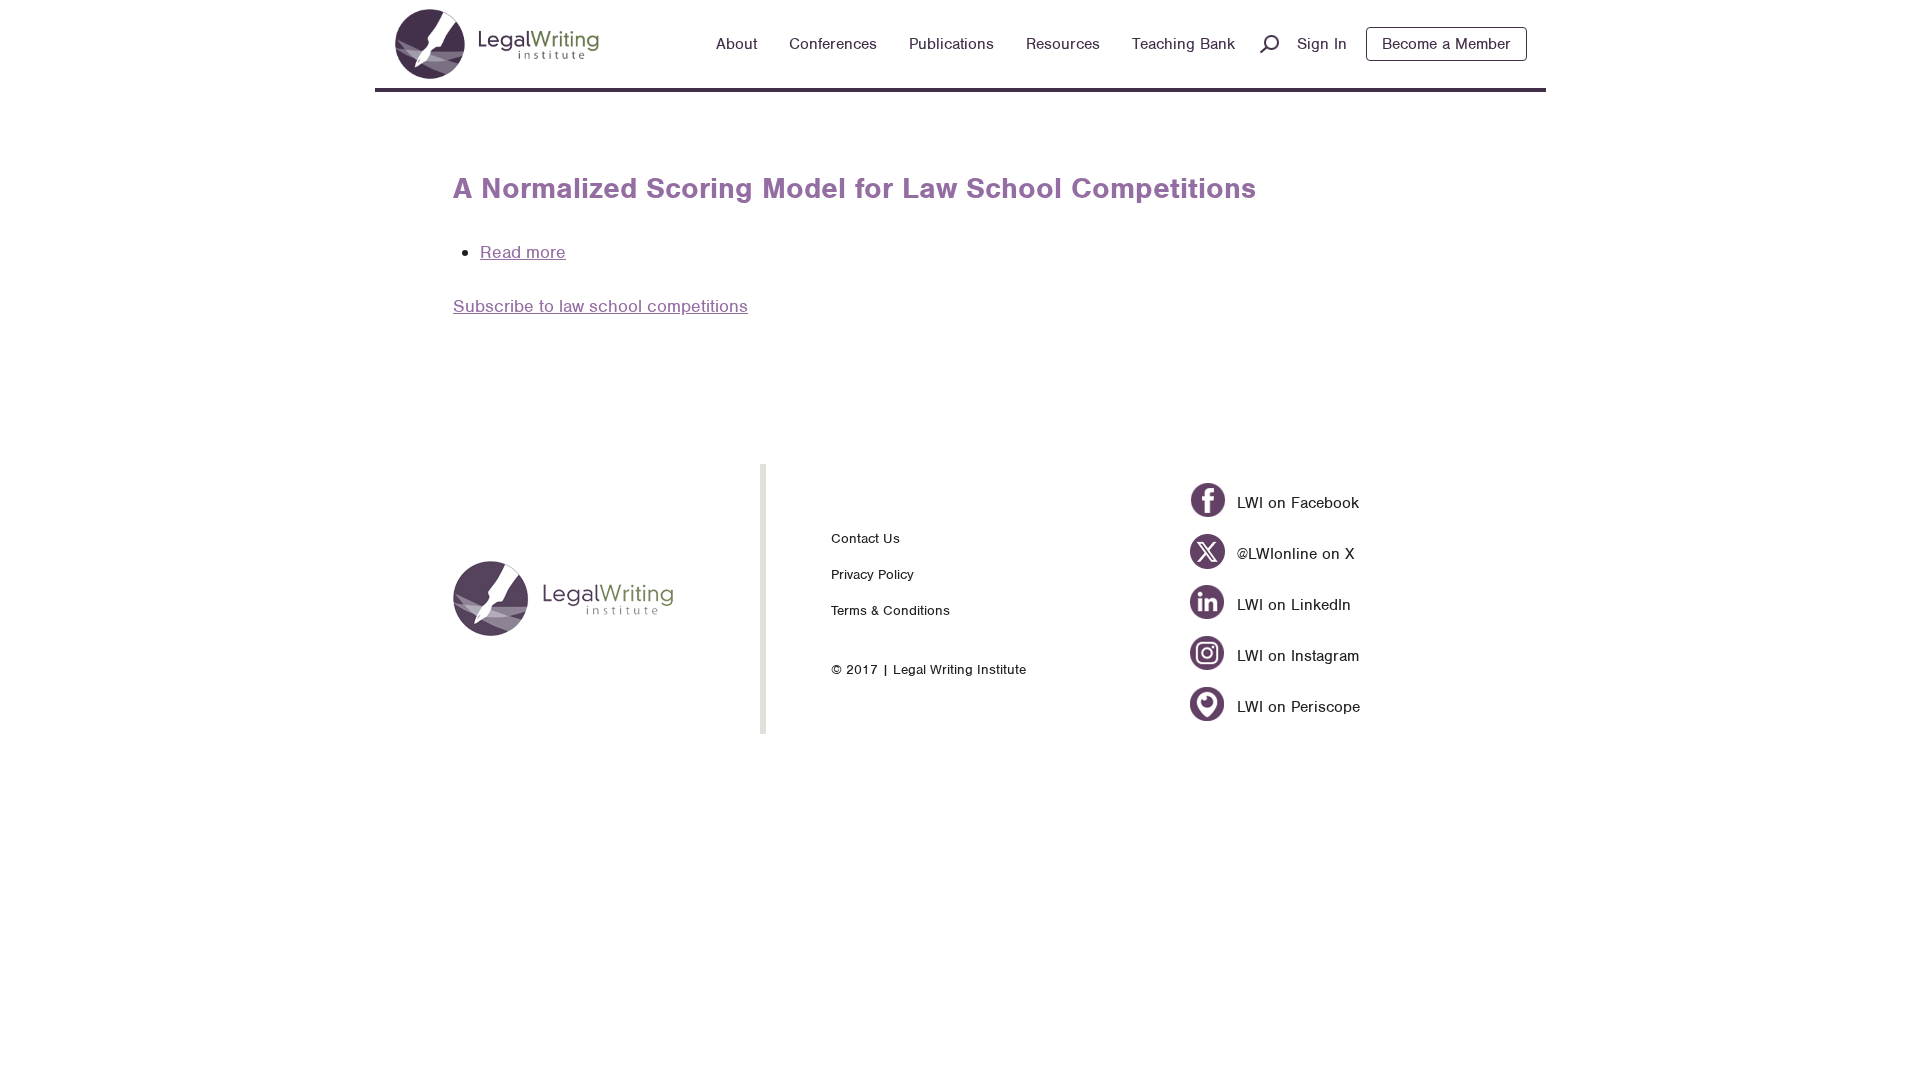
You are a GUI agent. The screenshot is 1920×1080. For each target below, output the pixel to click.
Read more (523, 252)
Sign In (1322, 44)
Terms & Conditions (890, 610)
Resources (1063, 44)
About (736, 44)
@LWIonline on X (1292, 554)
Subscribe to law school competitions (600, 306)
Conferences (833, 44)
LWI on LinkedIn (1291, 605)
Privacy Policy (872, 574)
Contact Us (865, 538)
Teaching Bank (1183, 44)
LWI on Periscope (1295, 707)
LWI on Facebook (1295, 503)
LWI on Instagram (1295, 656)
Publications (951, 44)
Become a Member (1446, 44)
